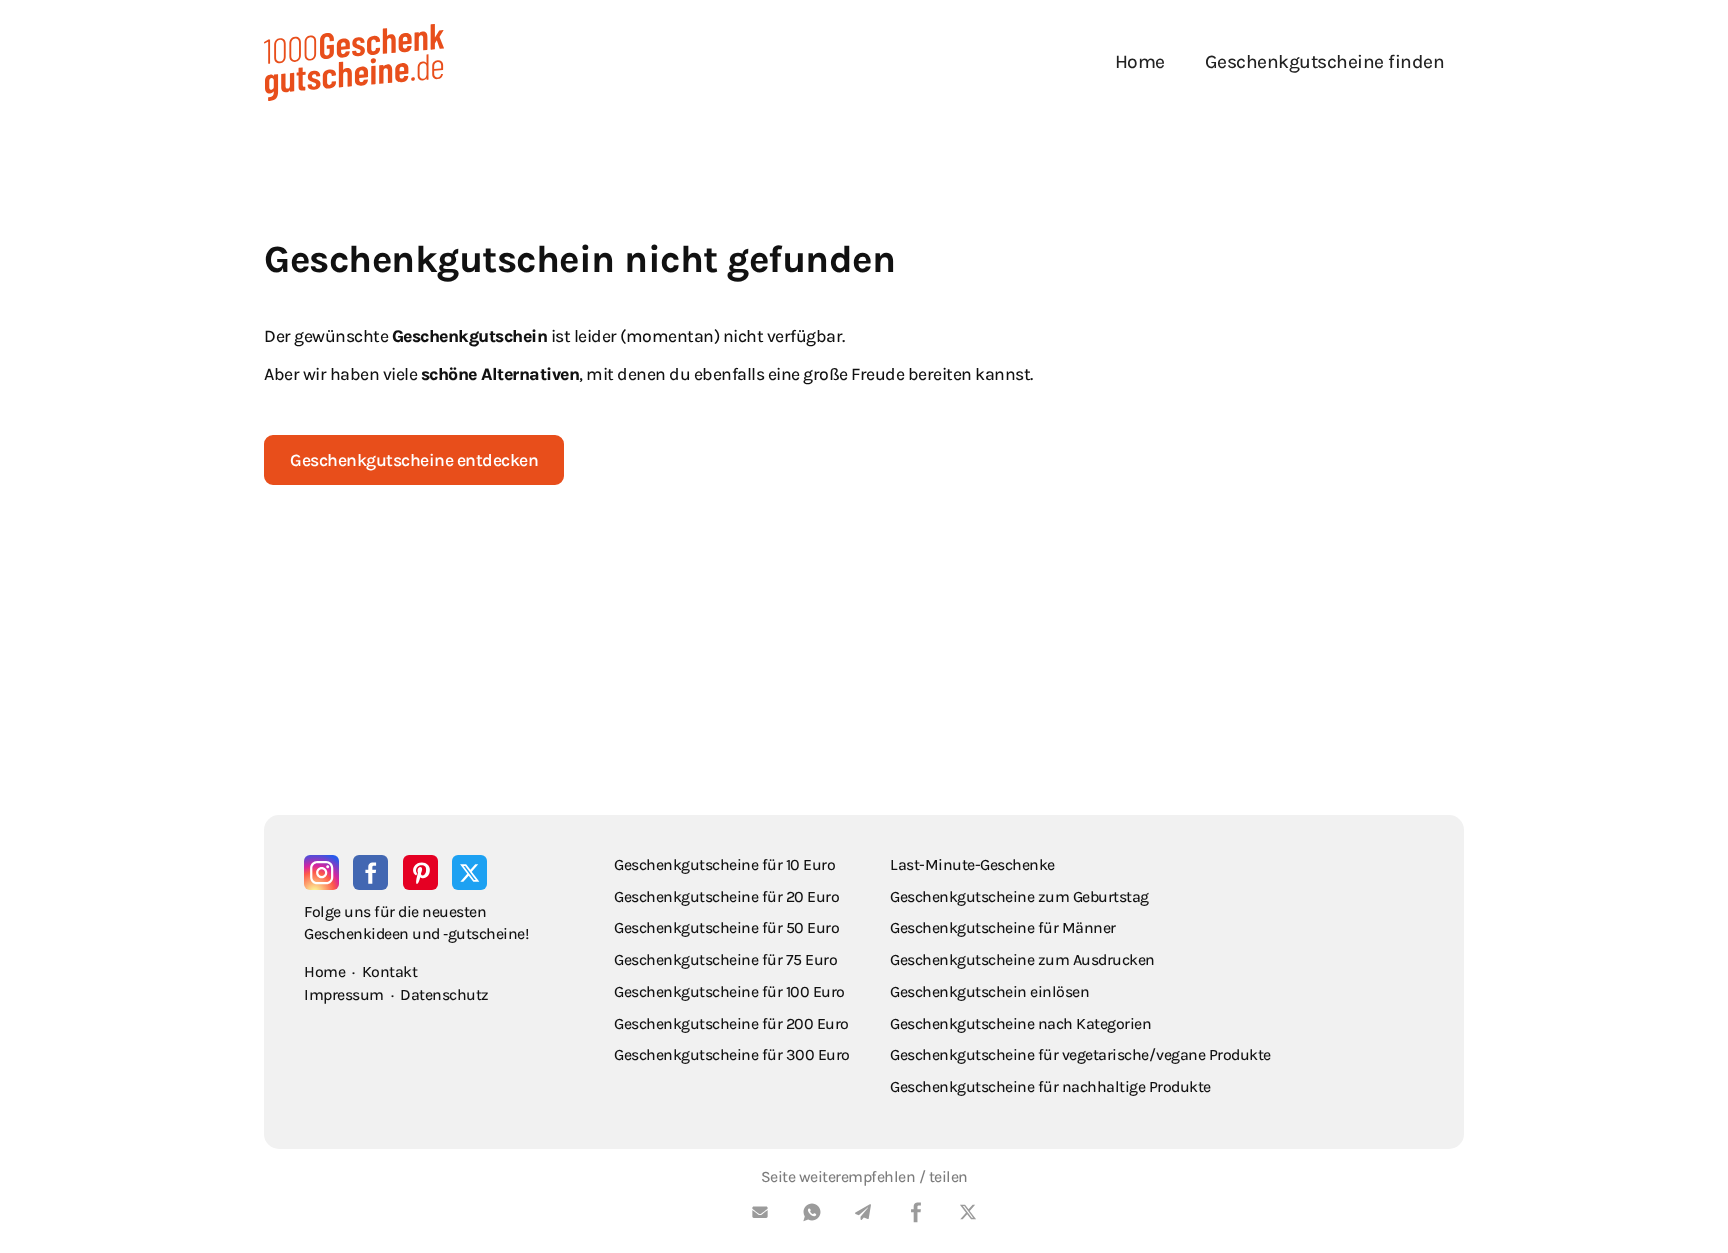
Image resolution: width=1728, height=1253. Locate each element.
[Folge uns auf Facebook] (370, 872)
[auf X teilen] (968, 1215)
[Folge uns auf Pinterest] (420, 872)
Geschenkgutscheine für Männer (1003, 927)
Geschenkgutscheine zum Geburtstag (1019, 896)
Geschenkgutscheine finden (1325, 61)
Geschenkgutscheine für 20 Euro (726, 896)
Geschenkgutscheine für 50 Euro (726, 927)
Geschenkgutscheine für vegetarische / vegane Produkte (1080, 1054)
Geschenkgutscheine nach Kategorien (1020, 1023)
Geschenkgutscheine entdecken (414, 460)
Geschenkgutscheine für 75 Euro (725, 959)
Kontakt (390, 971)
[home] (354, 62)
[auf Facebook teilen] (916, 1215)
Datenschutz (444, 994)
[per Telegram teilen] (864, 1215)
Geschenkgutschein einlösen (989, 991)
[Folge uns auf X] (469, 872)
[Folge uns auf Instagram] (321, 872)
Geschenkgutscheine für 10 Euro (724, 864)
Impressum (344, 994)
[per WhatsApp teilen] (812, 1215)
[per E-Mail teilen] (760, 1215)
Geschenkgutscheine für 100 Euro (729, 991)
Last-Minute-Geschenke (972, 864)
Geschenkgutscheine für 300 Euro (732, 1054)
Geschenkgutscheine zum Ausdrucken (1022, 959)
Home (1140, 61)
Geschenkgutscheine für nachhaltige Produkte (1050, 1086)
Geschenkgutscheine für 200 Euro (731, 1023)
